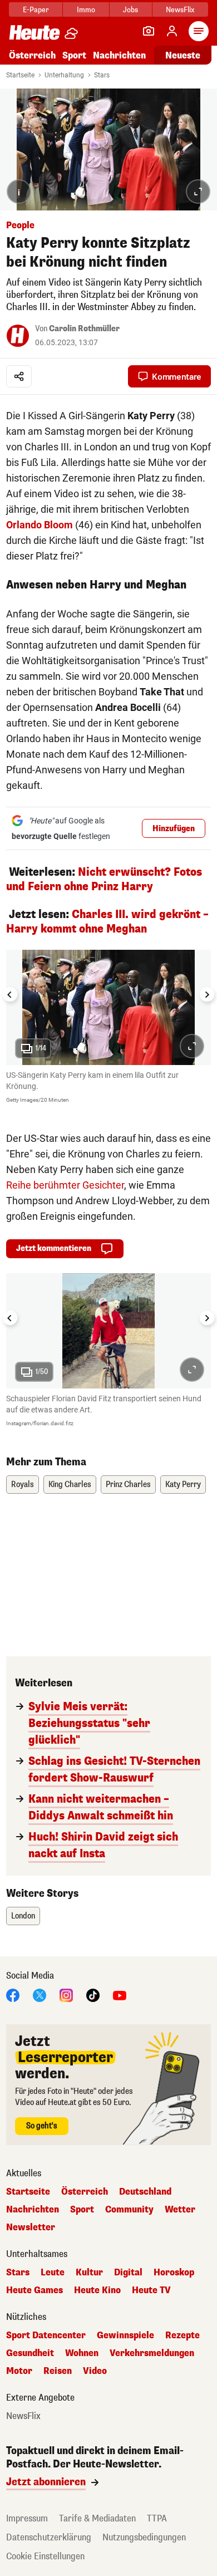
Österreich (32, 55)
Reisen (58, 2371)
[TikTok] (93, 1995)
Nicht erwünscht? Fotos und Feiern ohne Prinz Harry (104, 879)
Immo (86, 10)
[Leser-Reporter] (149, 31)
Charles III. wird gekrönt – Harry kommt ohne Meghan (107, 922)
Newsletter (31, 2227)
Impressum (27, 2518)
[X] (40, 1995)
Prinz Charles (128, 1485)
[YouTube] (120, 1995)
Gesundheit (30, 2353)
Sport (74, 55)
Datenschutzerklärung (49, 2537)
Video (95, 2371)
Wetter (180, 2210)
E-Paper (36, 10)
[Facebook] (13, 1995)
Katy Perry (183, 1485)
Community (129, 2210)
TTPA (157, 2518)
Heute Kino (97, 2290)
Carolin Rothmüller (84, 329)
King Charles (70, 1485)
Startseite (20, 75)
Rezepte (183, 2335)
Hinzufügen (174, 829)
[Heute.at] (34, 32)
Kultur (89, 2273)
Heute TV (151, 2290)
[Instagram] (66, 1995)
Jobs (130, 10)
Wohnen (82, 2353)
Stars (102, 75)
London (23, 1916)
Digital (128, 2273)
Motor (19, 2371)
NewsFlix (180, 10)
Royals (23, 1485)
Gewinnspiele (125, 2335)
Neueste (183, 55)
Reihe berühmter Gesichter (65, 1185)
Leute (53, 2273)
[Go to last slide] (10, 994)
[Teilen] (19, 376)
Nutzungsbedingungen (144, 2537)
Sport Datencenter (46, 2335)
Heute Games (34, 2290)
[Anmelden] (172, 31)
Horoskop (174, 2273)
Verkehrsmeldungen (152, 2353)
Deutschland (145, 2192)
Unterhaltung (64, 75)
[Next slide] (207, 994)
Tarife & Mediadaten (97, 2518)
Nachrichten (33, 2210)
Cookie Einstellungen (45, 2556)
